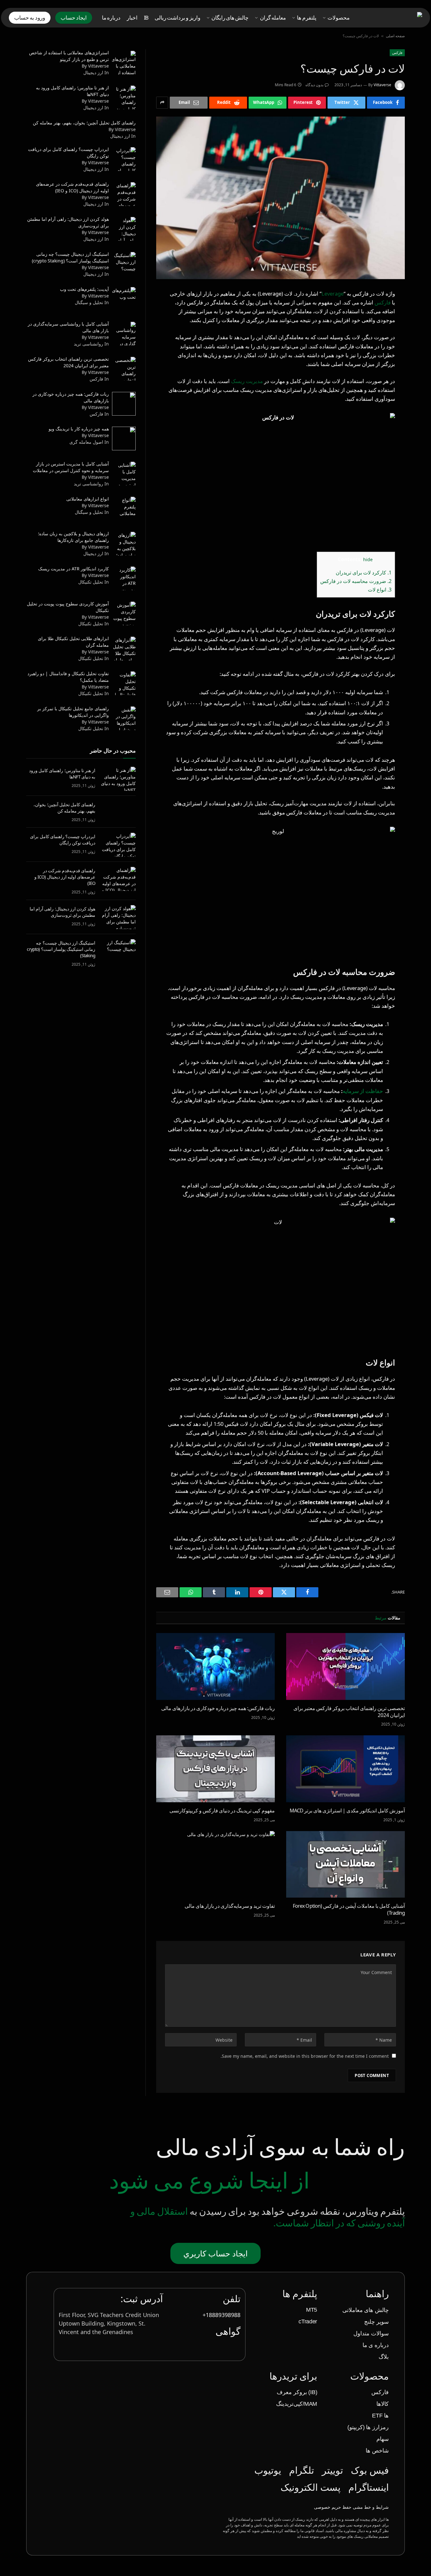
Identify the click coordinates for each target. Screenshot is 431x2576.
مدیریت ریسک (247, 381)
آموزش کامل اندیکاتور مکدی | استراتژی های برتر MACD (347, 1811)
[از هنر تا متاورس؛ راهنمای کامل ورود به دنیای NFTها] (118, 779)
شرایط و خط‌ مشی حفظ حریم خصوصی (351, 2507)
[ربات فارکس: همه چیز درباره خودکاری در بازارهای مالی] (215, 1666)
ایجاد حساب (74, 18)
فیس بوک (370, 2470)
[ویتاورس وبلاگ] (393, 18)
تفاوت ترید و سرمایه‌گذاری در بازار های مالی (230, 1906)
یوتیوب (268, 2470)
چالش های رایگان (230, 18)
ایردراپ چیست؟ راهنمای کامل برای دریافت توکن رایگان (63, 840)
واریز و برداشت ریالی (177, 18)
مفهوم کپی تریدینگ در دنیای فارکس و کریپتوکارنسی (222, 1811)
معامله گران (273, 18)
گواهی (228, 2331)
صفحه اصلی (395, 36)
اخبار (132, 18)
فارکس (383, 302)
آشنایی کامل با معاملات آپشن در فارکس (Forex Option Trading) (349, 1909)
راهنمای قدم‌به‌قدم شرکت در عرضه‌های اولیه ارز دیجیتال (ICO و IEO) (65, 877)
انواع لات (380, 590)
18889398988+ (221, 2315)
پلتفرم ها (307, 18)
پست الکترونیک (310, 2487)
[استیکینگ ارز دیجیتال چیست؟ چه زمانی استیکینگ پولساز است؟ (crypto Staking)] (118, 951)
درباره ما (111, 18)
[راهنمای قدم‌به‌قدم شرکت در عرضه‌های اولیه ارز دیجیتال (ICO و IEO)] (118, 879)
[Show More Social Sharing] (162, 103)
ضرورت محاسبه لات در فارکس (356, 581)
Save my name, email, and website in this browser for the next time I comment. (305, 2056)
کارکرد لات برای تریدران (364, 573)
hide (368, 559)
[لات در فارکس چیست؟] (280, 198)
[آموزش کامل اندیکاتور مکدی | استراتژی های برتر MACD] (345, 1769)
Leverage (333, 294)
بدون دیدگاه (314, 85)
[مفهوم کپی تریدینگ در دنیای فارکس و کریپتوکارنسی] (215, 1769)
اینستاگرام (369, 2487)
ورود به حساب (30, 18)
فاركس (397, 53)
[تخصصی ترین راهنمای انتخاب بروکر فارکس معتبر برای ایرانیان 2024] (345, 1666)
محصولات (339, 18)
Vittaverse (382, 85)
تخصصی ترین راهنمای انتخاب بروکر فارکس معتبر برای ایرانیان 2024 (349, 1712)
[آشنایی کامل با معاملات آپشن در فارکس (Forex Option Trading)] (345, 1864)
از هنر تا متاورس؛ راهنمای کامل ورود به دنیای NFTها (62, 774)
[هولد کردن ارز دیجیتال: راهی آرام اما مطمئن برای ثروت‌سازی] (118, 917)
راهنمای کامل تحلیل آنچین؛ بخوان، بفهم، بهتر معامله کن (64, 808)
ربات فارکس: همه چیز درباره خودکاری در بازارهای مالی (218, 1708)
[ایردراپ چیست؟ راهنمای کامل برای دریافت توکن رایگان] (118, 845)
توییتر (332, 2470)
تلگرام (301, 2470)
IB (146, 18)
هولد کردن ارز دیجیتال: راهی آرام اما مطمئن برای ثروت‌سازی (62, 912)
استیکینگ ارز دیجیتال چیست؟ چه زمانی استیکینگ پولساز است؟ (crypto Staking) (61, 949)
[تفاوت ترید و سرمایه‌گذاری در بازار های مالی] (215, 1864)
